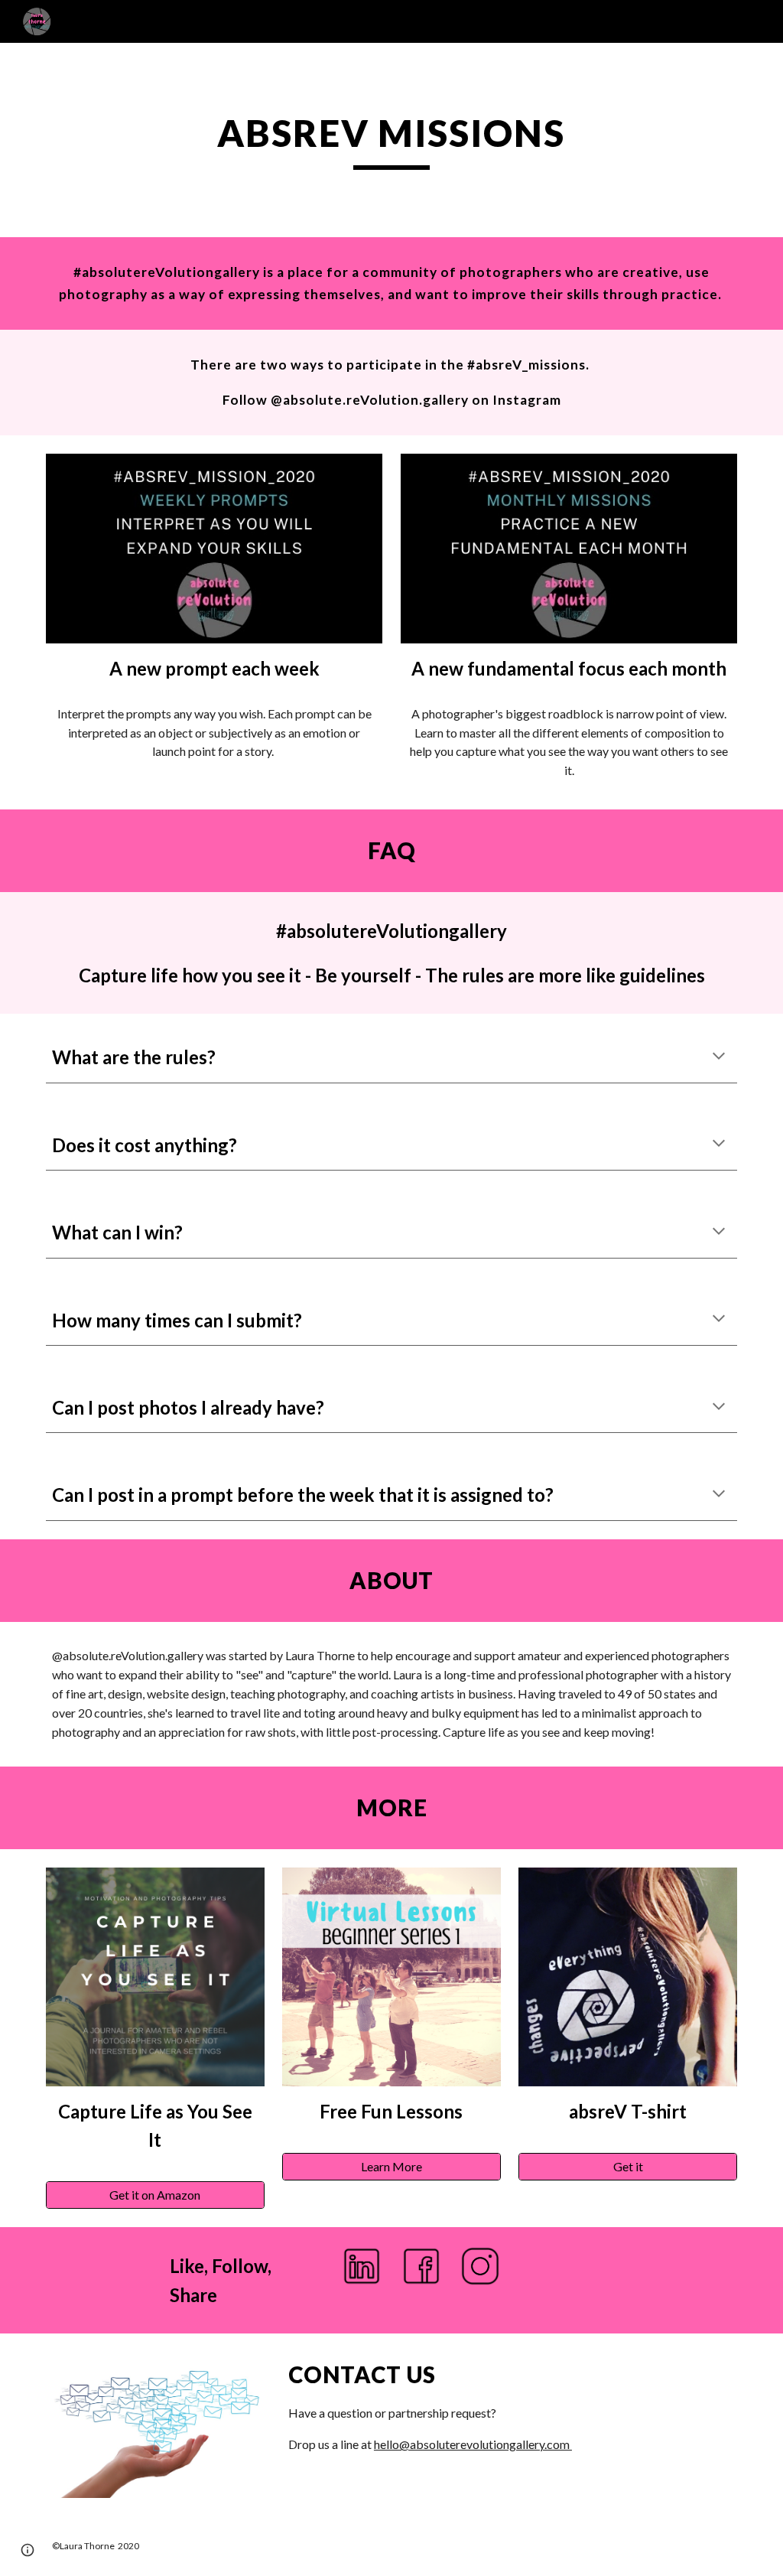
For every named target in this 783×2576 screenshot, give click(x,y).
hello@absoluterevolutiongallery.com (473, 2444)
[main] (391, 140)
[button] (719, 1057)
